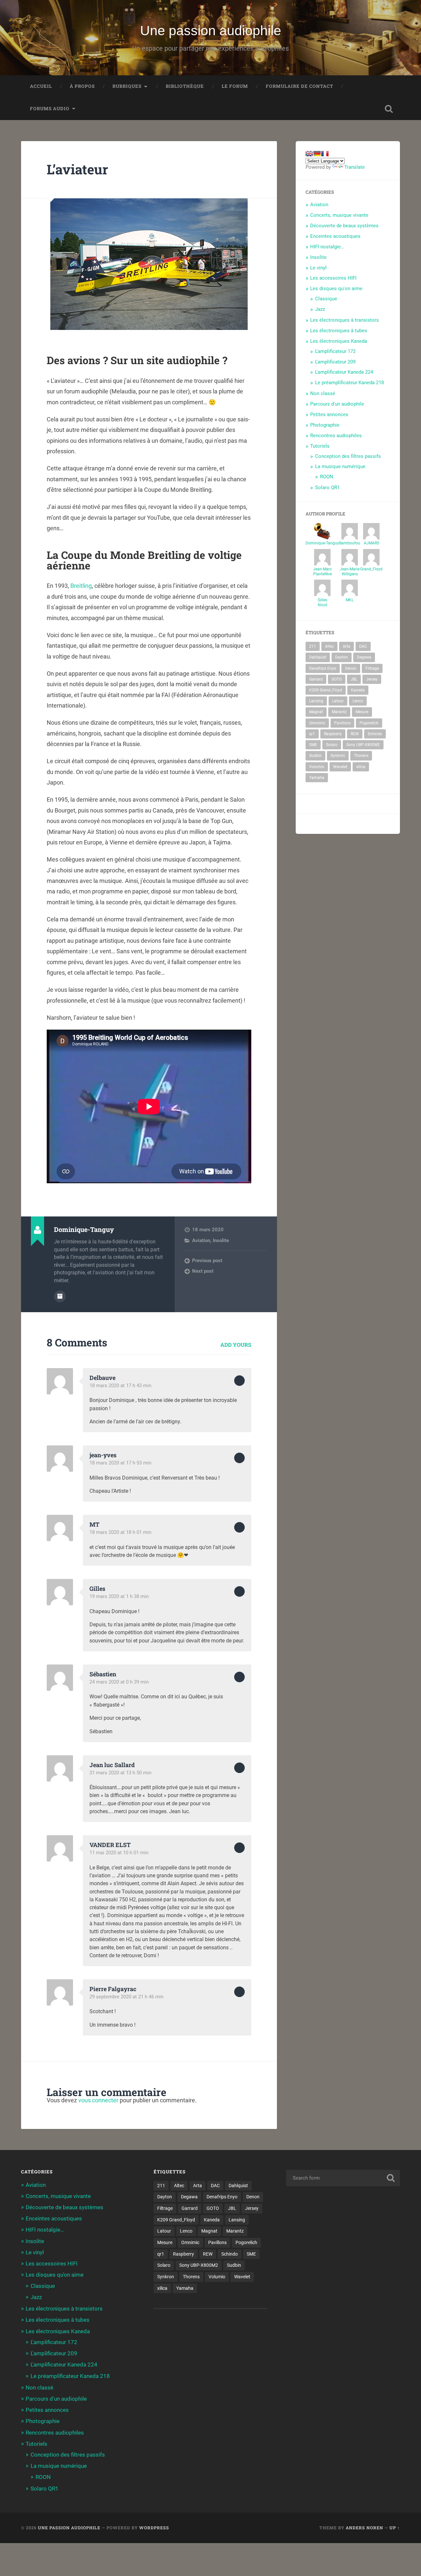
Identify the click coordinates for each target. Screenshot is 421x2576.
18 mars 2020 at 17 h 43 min (120, 1386)
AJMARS (371, 543)
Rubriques (127, 86)
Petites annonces (329, 414)
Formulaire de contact (299, 86)
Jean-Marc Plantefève (322, 572)
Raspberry (333, 734)
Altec (329, 646)
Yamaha (317, 778)
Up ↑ (395, 2528)
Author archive (60, 1296)
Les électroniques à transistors (345, 320)
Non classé (323, 393)
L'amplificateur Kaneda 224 (344, 372)
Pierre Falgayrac (113, 1989)
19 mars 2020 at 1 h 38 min (119, 1596)
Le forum (235, 86)
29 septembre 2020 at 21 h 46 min (126, 1997)
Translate (355, 167)
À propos (82, 86)
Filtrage (372, 668)
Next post (203, 1271)
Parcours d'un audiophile (337, 404)
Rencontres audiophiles (336, 436)
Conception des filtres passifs (348, 456)
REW (355, 734)
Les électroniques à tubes (339, 331)
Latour (338, 701)
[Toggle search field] (389, 109)
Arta (347, 646)
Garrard (316, 679)
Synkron (338, 756)
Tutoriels (320, 446)
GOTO (337, 679)
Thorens (361, 756)
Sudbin (315, 756)
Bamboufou (350, 543)
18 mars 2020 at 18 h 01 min (120, 1532)
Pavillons (342, 723)
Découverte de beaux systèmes (344, 226)
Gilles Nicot (322, 602)
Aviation (201, 1240)
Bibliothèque (185, 86)
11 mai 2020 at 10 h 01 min (119, 1853)
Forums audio (50, 109)
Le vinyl (318, 268)
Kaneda (358, 690)
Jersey (372, 679)
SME (313, 745)
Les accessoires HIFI (333, 278)
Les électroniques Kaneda (339, 341)
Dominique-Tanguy (322, 543)
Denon (351, 668)
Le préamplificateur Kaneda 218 (349, 383)
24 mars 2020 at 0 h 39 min (119, 1682)
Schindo (375, 734)
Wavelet (340, 767)
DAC (363, 646)
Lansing (316, 701)
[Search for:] (343, 2178)
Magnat (316, 712)
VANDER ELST (110, 1845)
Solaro (332, 745)
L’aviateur (77, 169)
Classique (326, 299)
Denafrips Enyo (323, 668)
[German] (317, 154)
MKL (350, 600)
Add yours (236, 1345)
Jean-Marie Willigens (350, 572)
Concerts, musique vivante (339, 215)
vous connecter (98, 2100)
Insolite (221, 1240)
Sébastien (103, 1674)
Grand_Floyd (371, 569)
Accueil (41, 86)
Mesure (362, 712)
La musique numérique (340, 466)
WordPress (154, 2528)
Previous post (207, 1261)
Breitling (81, 586)
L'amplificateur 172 (335, 351)
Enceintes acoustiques (335, 236)
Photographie (325, 425)
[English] (309, 154)
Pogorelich (369, 723)
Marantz (339, 712)
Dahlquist (318, 657)
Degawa (364, 657)
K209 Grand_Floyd (326, 690)
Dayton (342, 657)
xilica (361, 767)
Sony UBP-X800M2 (363, 745)
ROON (327, 477)
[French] (325, 154)
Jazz (320, 309)
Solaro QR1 (327, 488)
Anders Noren (364, 2528)
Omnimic (317, 723)
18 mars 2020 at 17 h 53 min (120, 1463)
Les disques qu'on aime (336, 288)
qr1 (312, 734)
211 (313, 646)
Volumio (317, 767)
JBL (354, 679)
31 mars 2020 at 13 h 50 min (120, 1773)
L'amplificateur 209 (335, 362)
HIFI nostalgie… (327, 247)
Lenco (358, 701)
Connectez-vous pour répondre (239, 1381)
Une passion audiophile (211, 31)
